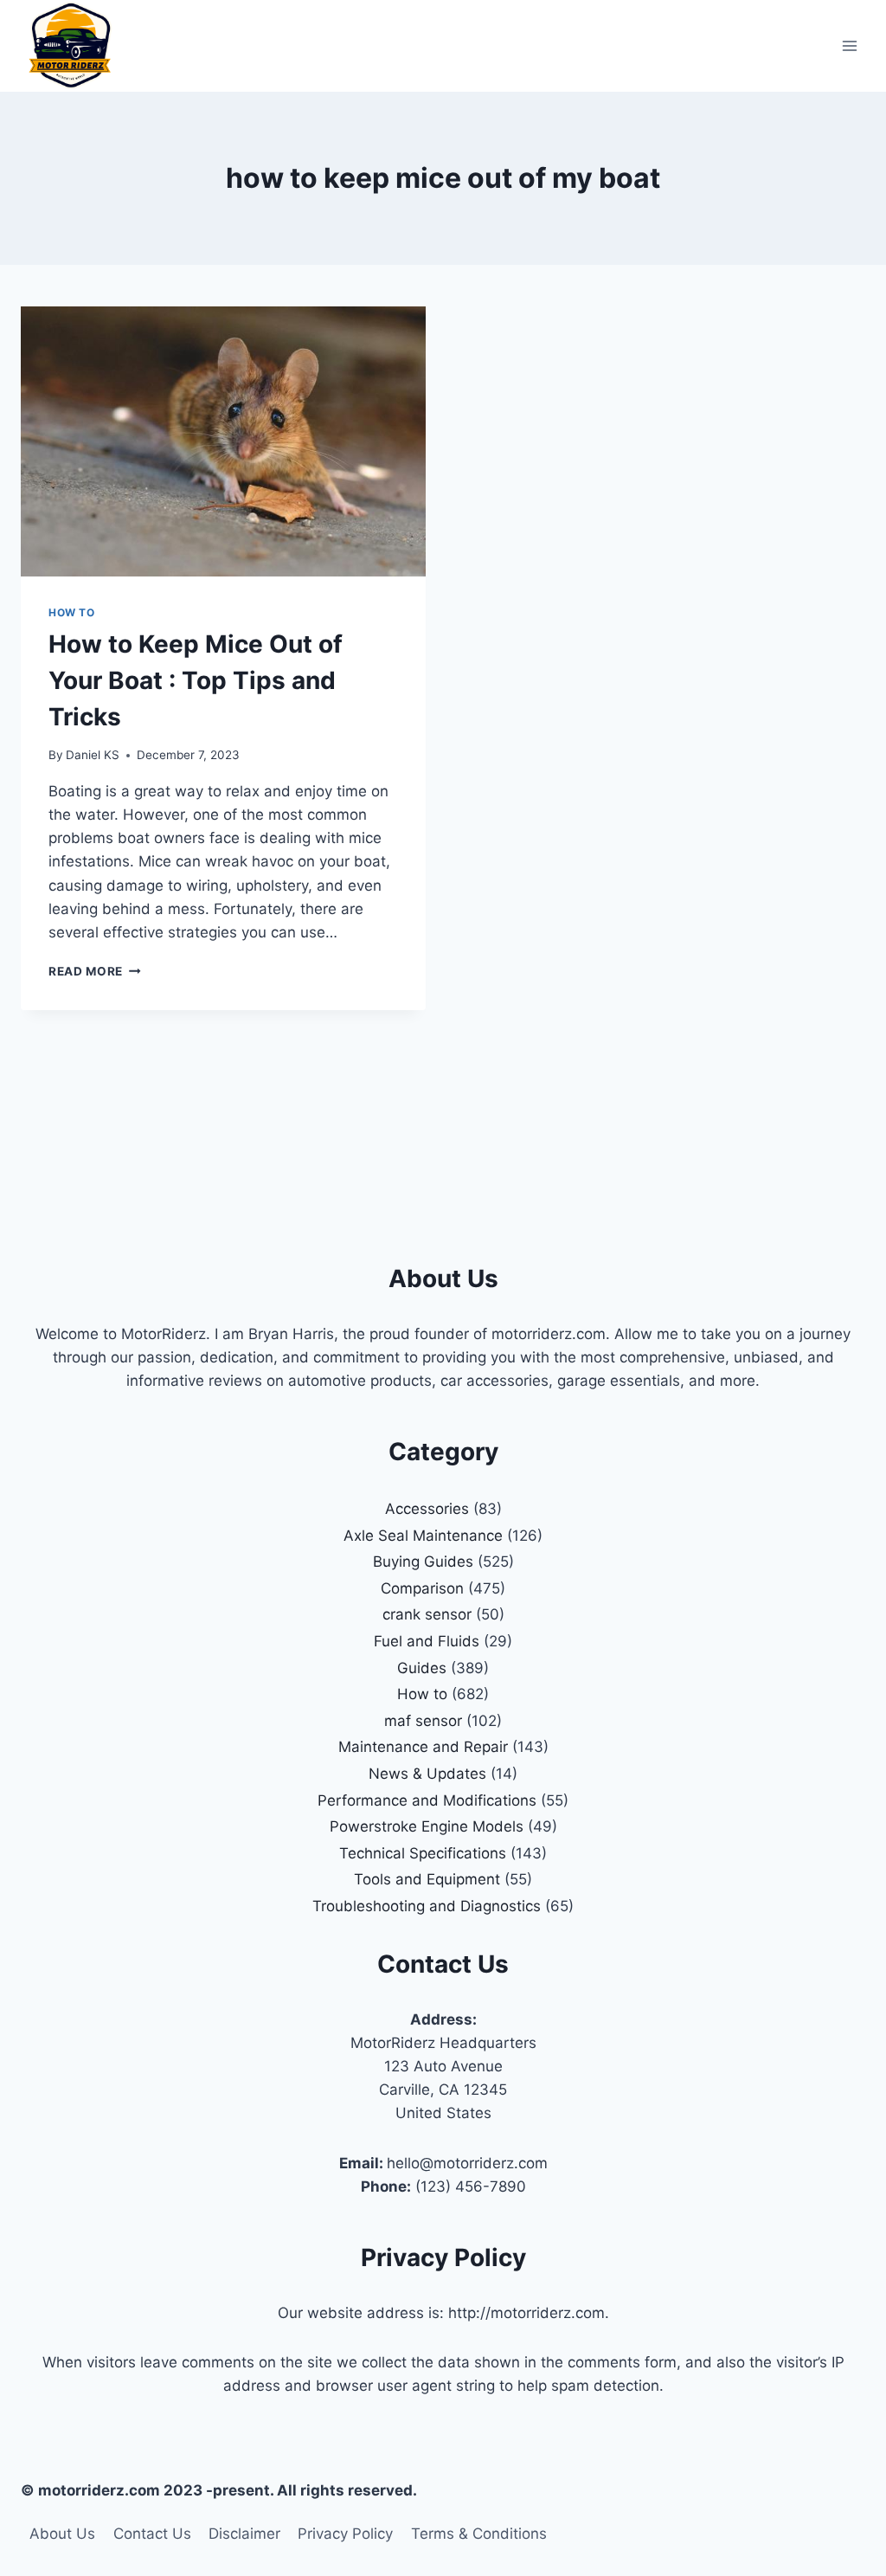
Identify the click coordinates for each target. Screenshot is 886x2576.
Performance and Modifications (427, 1800)
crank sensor (427, 1614)
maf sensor (423, 1721)
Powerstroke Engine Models (427, 1826)
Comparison (422, 1588)
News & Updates (427, 1774)
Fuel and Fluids (427, 1641)
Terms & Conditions (479, 2534)
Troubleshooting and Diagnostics (427, 1906)
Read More (95, 971)
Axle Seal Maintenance (423, 1536)
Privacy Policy (345, 2534)
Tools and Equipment (427, 1879)
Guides (422, 1668)
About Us (62, 2534)
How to (72, 612)
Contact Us (152, 2534)
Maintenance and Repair (423, 1747)
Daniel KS (93, 755)
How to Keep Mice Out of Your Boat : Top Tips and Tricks (196, 680)
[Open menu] (849, 45)
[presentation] (223, 441)
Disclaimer (244, 2534)
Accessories (427, 1509)
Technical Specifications (423, 1853)
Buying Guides (423, 1562)
